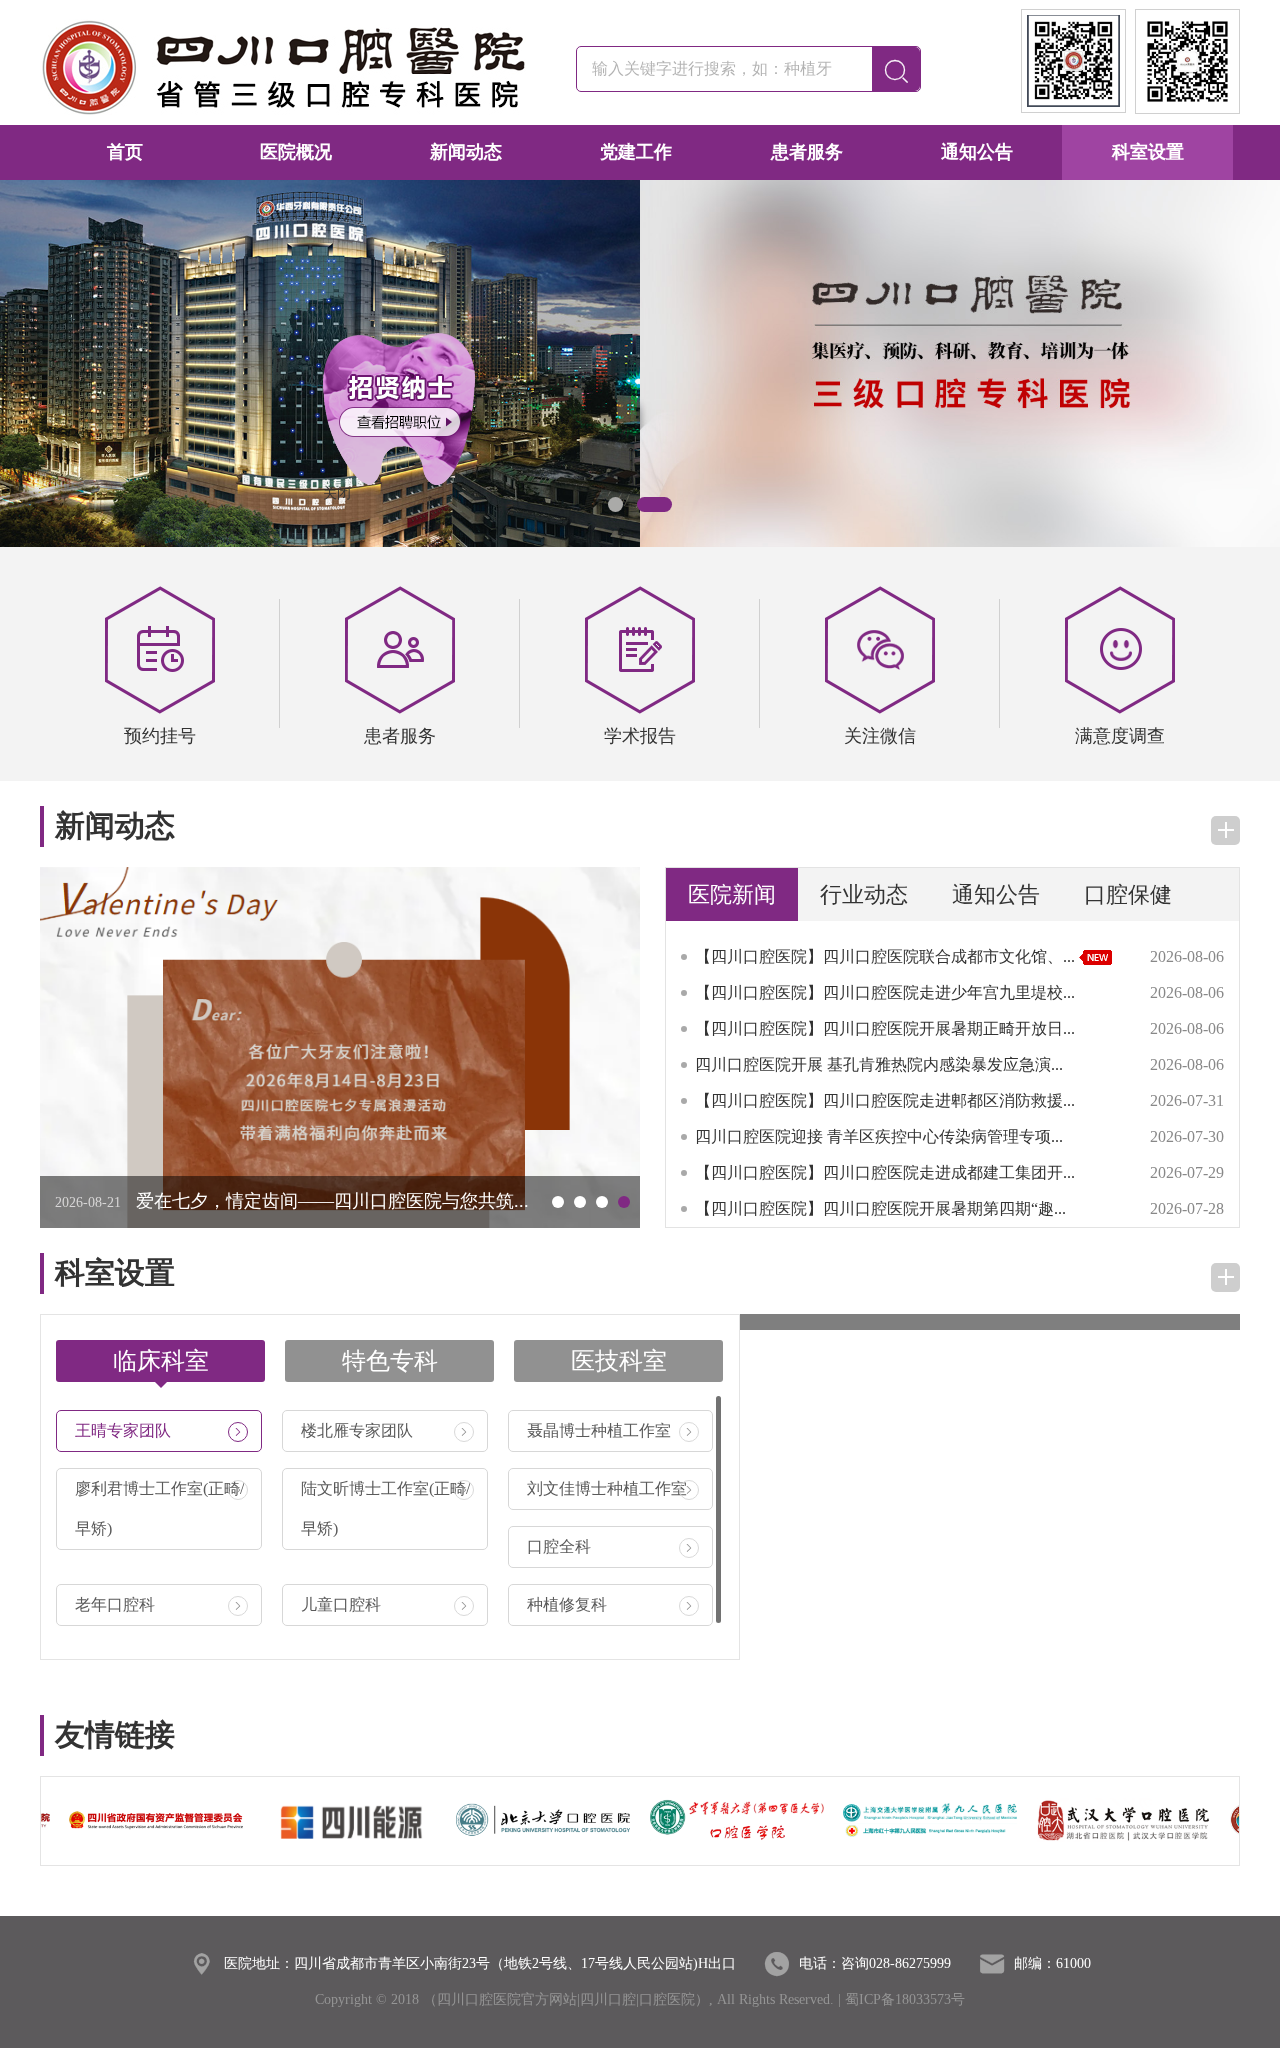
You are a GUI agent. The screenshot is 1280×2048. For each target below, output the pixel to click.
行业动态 (864, 894)
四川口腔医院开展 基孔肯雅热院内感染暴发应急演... (879, 1064)
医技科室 (619, 1361)
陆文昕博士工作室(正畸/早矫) (386, 1508)
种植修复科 (612, 1604)
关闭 (365, 471)
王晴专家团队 (160, 1430)
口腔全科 (612, 1546)
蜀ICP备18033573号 (905, 1999)
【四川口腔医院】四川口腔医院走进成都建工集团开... (885, 1172)
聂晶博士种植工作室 (612, 1430)
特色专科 (390, 1361)
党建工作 (636, 152)
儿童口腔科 (386, 1604)
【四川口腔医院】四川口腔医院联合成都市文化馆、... (887, 956)
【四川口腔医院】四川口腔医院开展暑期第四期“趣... (880, 1208)
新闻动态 (466, 152)
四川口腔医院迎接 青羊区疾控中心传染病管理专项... (879, 1136)
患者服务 (807, 152)
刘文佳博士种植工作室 (612, 1488)
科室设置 (1148, 152)
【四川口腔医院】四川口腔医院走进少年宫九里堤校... (885, 992)
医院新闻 (732, 894)
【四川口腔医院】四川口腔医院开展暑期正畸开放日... (885, 1028)
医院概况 (296, 152)
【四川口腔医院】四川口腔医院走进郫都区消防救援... (885, 1100)
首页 (125, 152)
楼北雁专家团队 (386, 1430)
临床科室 (161, 1361)
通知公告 (977, 152)
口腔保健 (1128, 894)
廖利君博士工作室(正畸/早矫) (160, 1508)
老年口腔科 (160, 1604)
